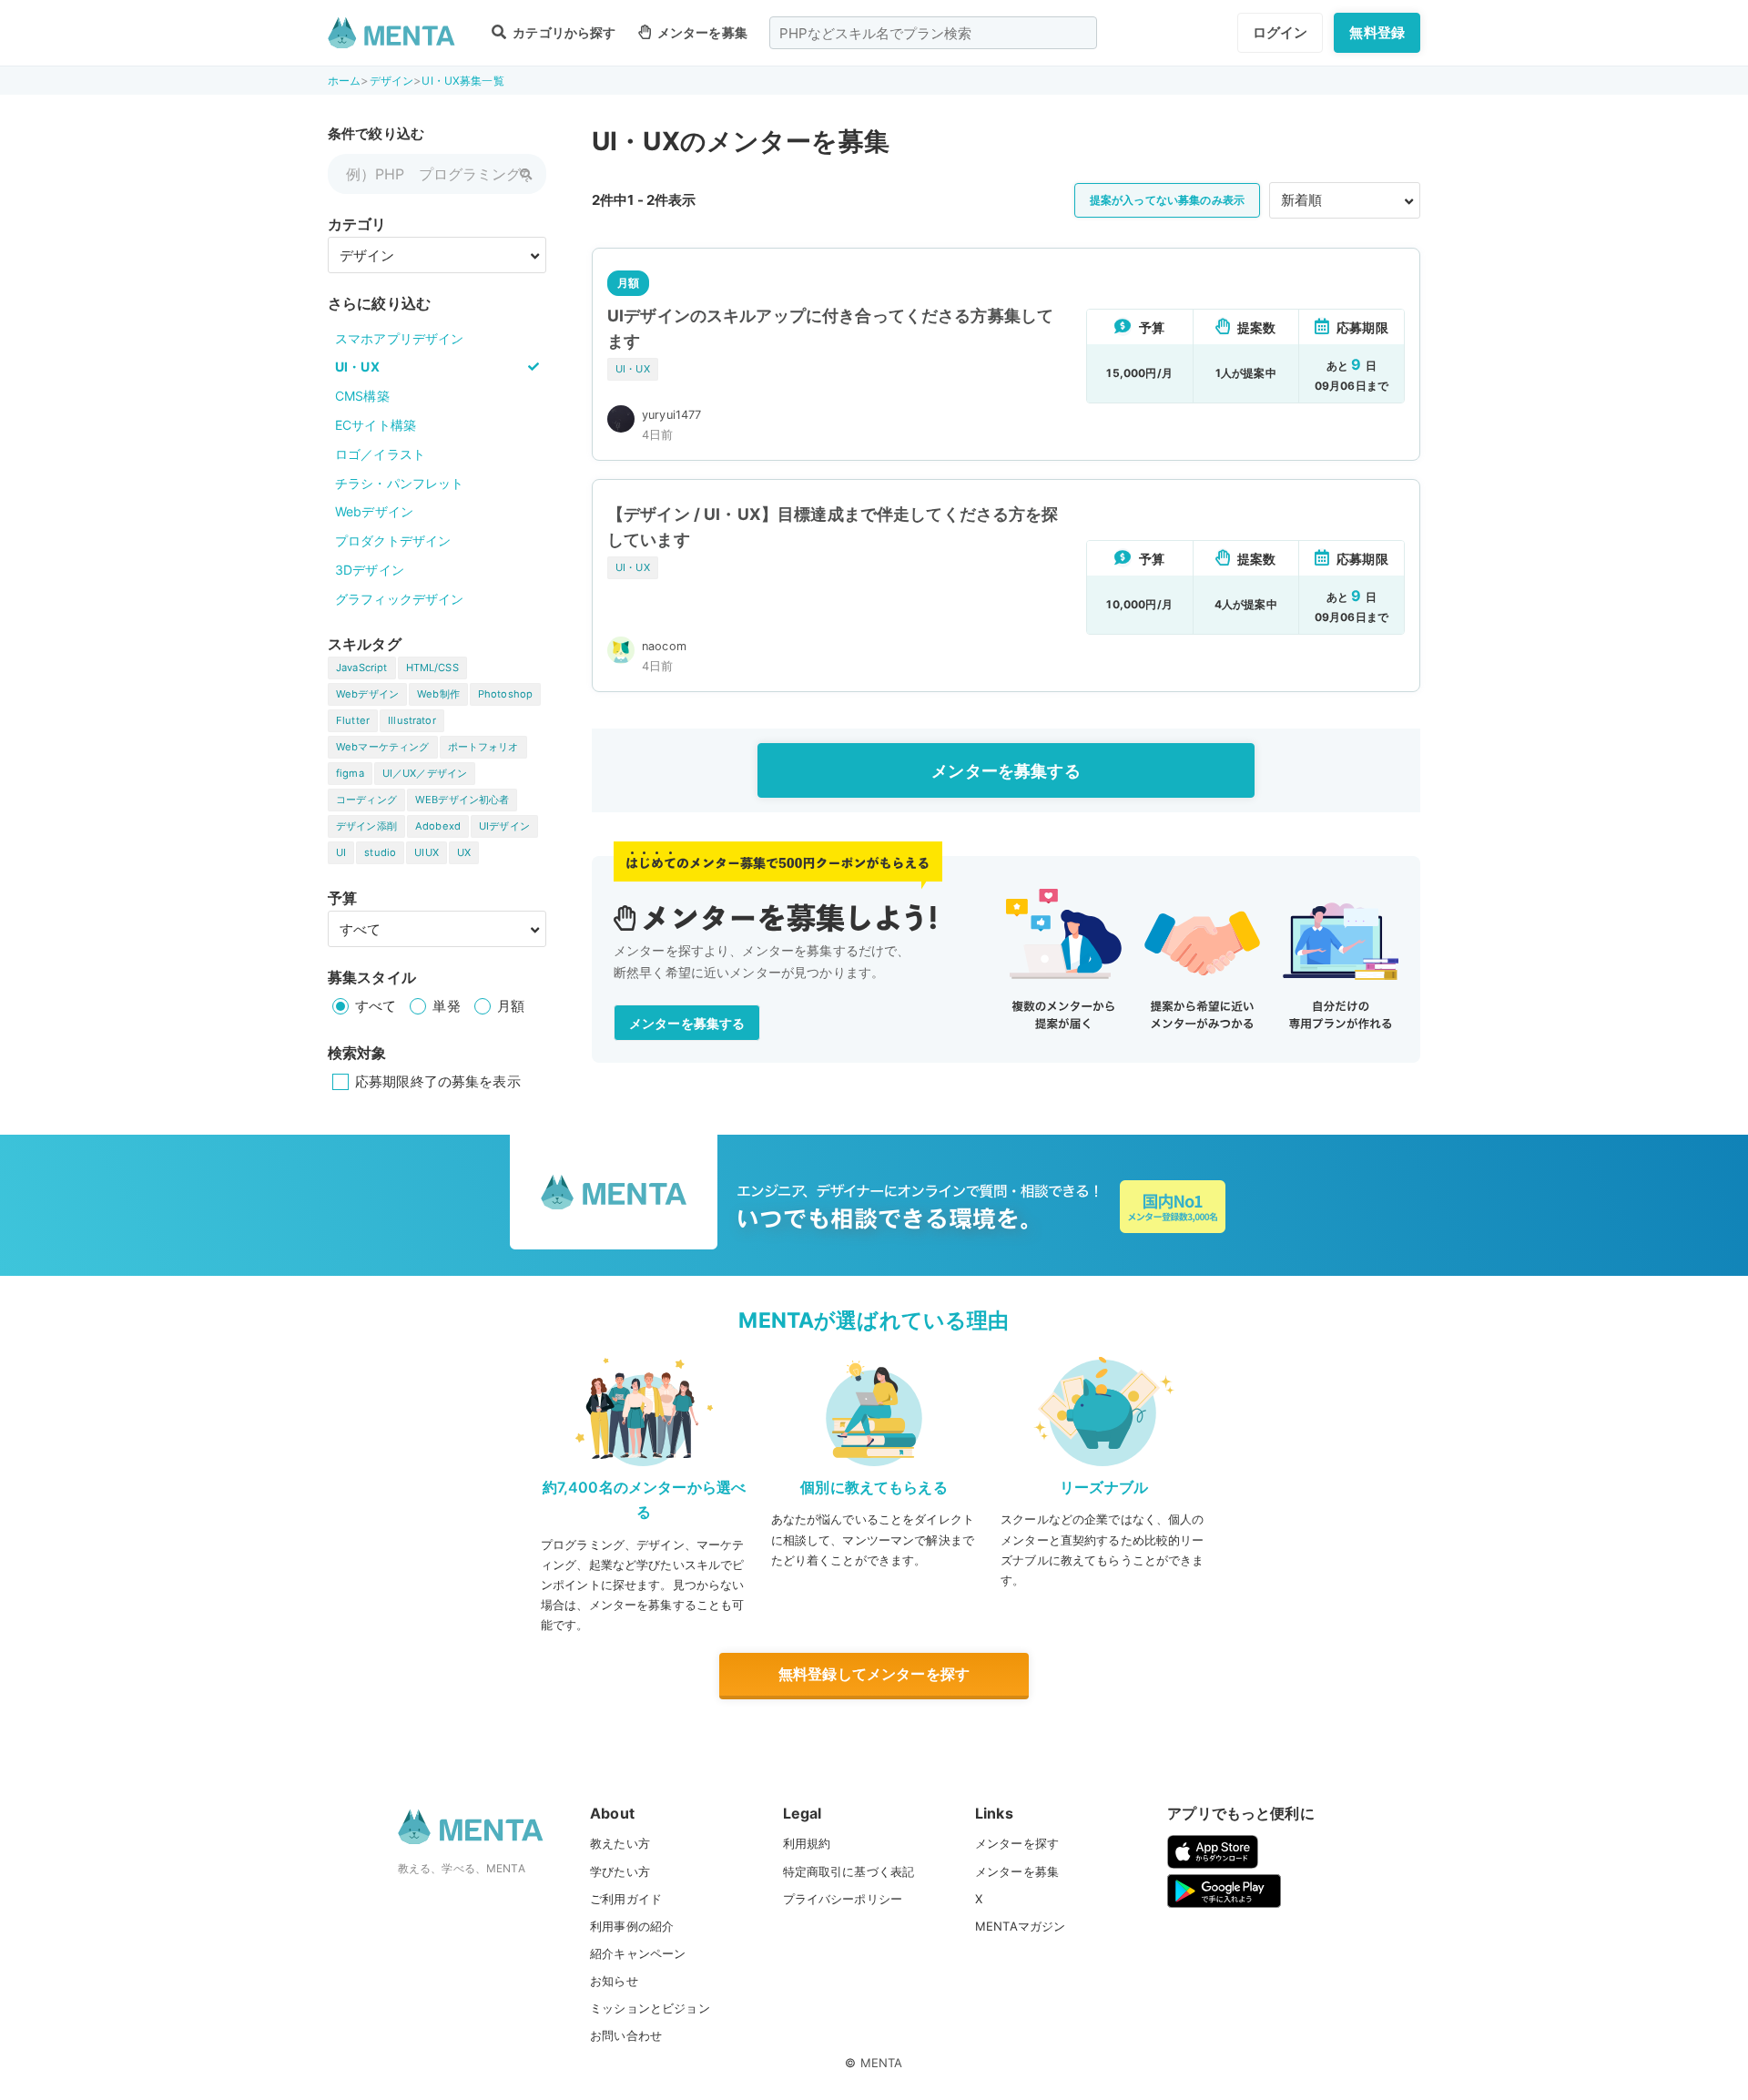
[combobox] (933, 33)
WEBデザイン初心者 (462, 800)
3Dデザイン (370, 570)
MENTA (882, 2063)
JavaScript (362, 668)
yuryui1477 (672, 415)
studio (380, 852)
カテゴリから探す (563, 32)
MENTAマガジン (1020, 1926)
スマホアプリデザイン (400, 338)
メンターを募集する (1006, 771)
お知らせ (614, 1981)
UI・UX (357, 367)
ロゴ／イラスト (380, 454)
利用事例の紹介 (632, 1926)
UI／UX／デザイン (425, 773)
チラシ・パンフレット (400, 483)
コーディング (366, 800)
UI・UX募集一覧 (462, 81)
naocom (664, 646)
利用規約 (807, 1843)
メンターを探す (1017, 1843)
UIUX (427, 852)
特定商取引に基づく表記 (849, 1871)
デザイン (392, 81)
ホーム (344, 81)
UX (464, 852)
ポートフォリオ (483, 747)
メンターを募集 (701, 32)
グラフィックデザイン (400, 599)
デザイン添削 (366, 826)
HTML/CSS (432, 668)
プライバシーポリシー (843, 1899)
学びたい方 (620, 1871)
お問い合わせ (626, 2035)
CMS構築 (362, 396)
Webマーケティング (383, 747)
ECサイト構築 (376, 425)
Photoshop (505, 694)
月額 (511, 1006)
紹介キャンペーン (638, 1953)
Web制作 (438, 694)
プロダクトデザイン (393, 540)
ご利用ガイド (626, 1899)
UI (341, 852)
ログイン (1281, 32)
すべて (376, 1006)
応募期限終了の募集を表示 (438, 1081)
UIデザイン (504, 826)
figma (350, 773)
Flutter (353, 720)
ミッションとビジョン (650, 2008)
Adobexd (438, 826)
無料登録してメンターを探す (874, 1674)
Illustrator (412, 720)
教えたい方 (620, 1843)
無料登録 (1377, 32)
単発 (446, 1006)
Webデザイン (374, 511)
